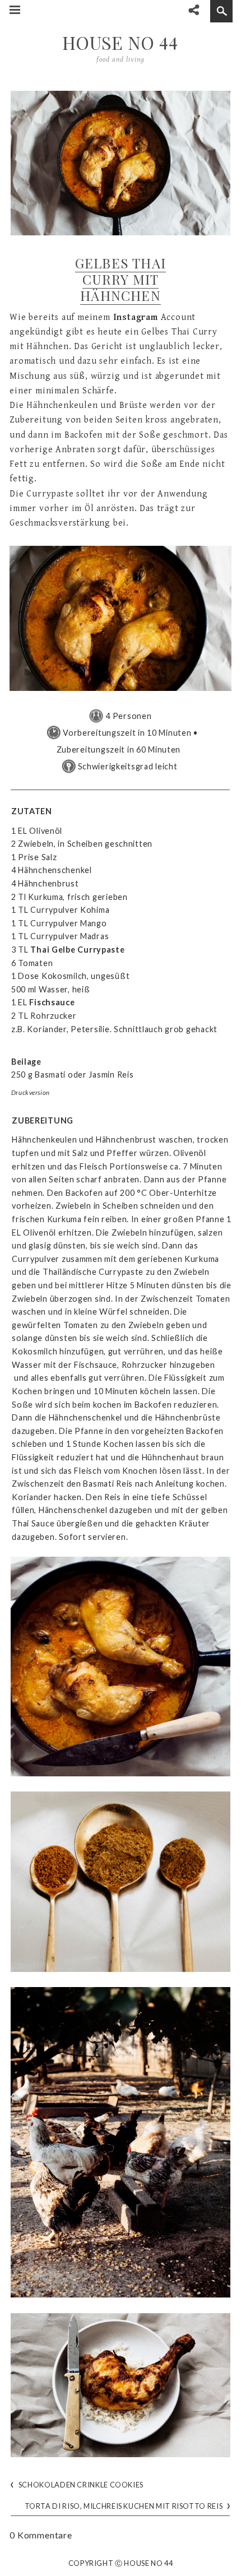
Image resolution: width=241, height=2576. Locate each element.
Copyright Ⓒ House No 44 (121, 2564)
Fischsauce (52, 1002)
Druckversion (31, 1092)
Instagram (136, 317)
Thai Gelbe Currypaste (77, 950)
